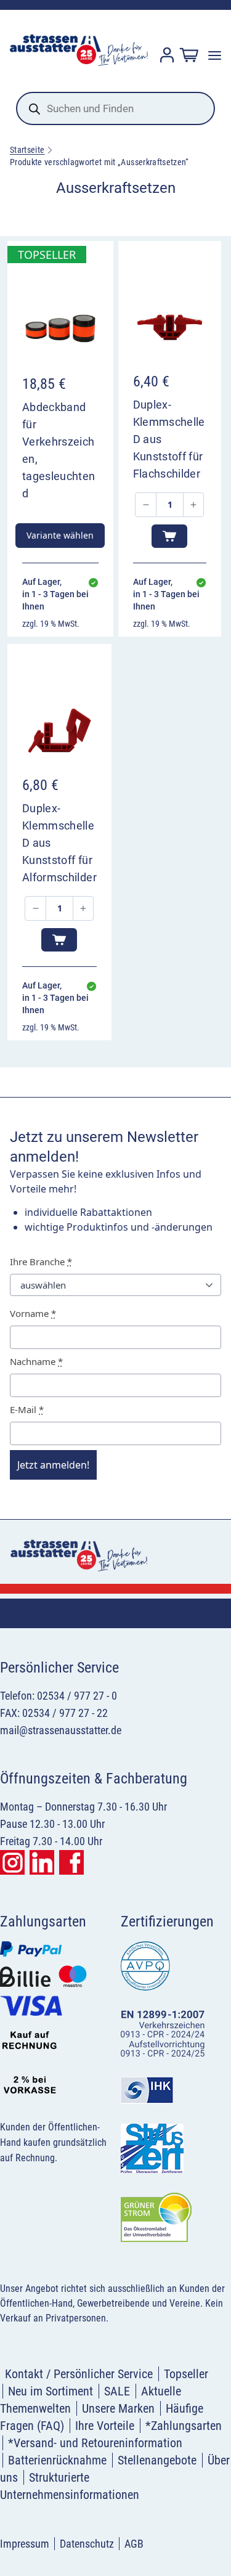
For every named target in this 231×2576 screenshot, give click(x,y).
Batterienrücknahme (57, 2460)
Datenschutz (87, 2544)
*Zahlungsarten (184, 2426)
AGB (134, 2544)
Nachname (36, 1361)
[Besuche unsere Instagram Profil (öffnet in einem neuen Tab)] (12, 1862)
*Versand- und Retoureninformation (95, 2443)
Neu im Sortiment (51, 2391)
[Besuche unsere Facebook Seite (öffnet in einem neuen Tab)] (71, 1862)
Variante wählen (60, 535)
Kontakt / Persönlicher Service (79, 2374)
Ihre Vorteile (105, 2426)
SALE (117, 2391)
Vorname (33, 1313)
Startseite (27, 150)
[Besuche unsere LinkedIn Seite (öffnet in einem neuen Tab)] (42, 1862)
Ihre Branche (41, 1262)
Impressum (25, 2544)
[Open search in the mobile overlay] (115, 108)
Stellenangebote (157, 2460)
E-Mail (27, 1409)
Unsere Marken (118, 2408)
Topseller (186, 2374)
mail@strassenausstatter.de (61, 1730)
